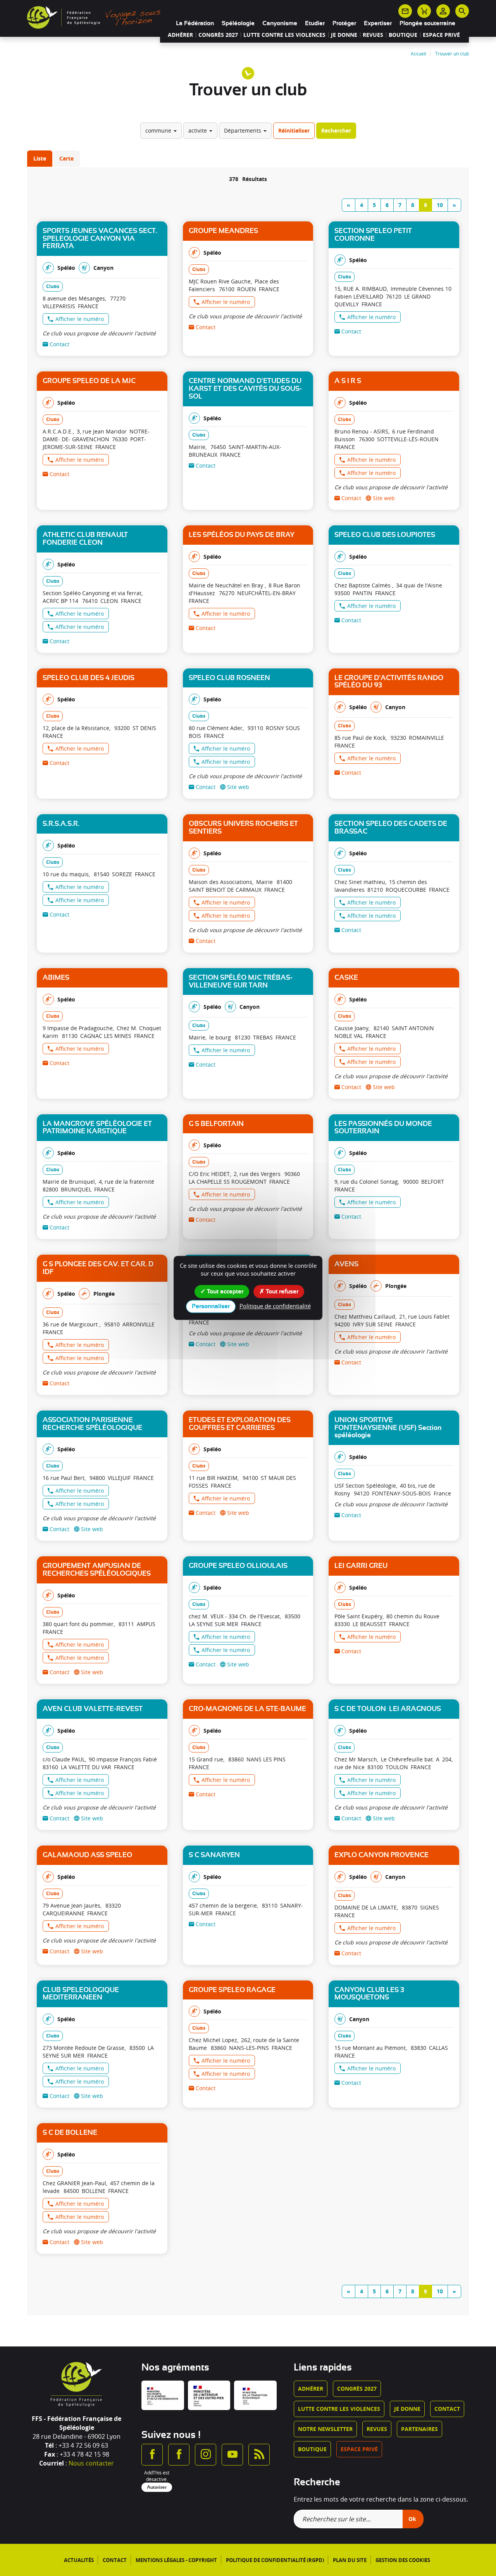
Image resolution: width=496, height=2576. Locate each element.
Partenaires (419, 2429)
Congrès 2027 (218, 35)
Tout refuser (281, 1291)
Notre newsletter (325, 2429)
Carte (66, 158)
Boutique (403, 35)
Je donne (344, 35)
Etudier (315, 23)
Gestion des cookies (403, 2560)
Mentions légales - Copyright (176, 2560)
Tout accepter (224, 1291)
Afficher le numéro (80, 319)
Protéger (344, 23)
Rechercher (336, 130)
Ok (412, 2519)
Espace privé (441, 35)
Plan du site (350, 2560)
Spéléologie (238, 23)
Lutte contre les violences (284, 35)
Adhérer (180, 35)
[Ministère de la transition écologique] (255, 2395)
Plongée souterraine (427, 23)
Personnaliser (211, 1307)
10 (440, 205)
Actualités (79, 2560)
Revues (373, 35)
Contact (447, 2409)
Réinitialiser (294, 130)
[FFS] (96, 17)
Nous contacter (91, 2463)
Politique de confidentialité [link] (275, 1306)
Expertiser (378, 23)
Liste (40, 158)
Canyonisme (280, 23)
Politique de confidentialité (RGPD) (275, 2560)
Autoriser (157, 2487)
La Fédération (195, 23)
